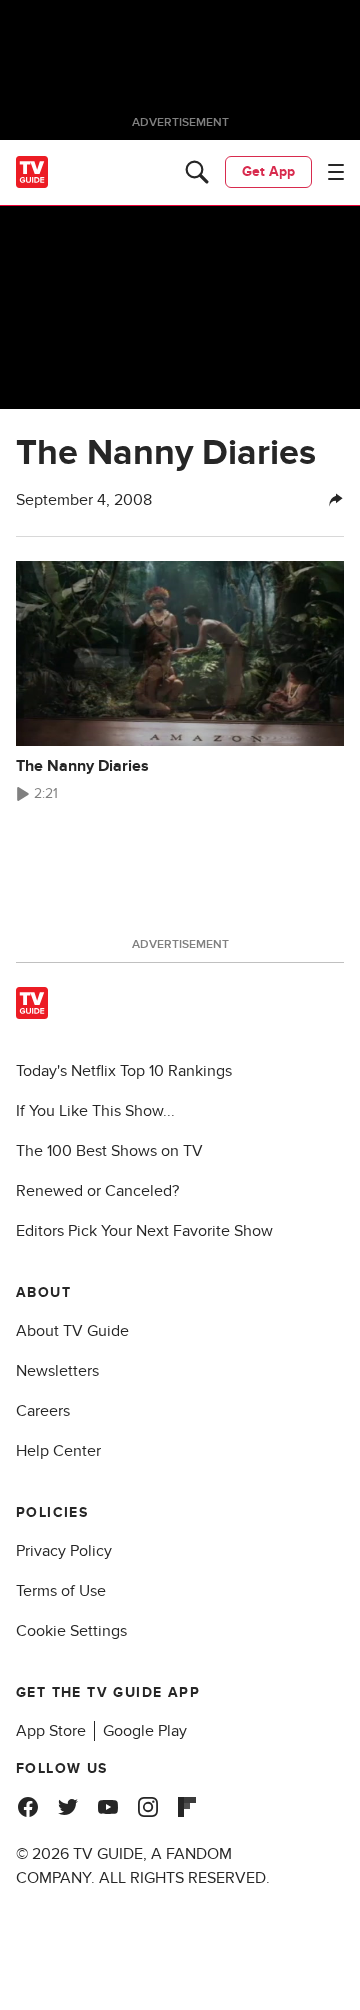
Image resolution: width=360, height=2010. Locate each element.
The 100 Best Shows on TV (109, 1151)
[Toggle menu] (336, 172)
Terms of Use (61, 1591)
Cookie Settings (71, 1631)
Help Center (58, 1451)
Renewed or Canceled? (97, 1191)
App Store (51, 1731)
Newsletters (57, 1371)
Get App (268, 171)
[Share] (336, 500)
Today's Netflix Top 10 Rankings (124, 1071)
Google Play (145, 1731)
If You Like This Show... (95, 1111)
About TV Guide (72, 1331)
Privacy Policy (64, 1551)
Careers (43, 1411)
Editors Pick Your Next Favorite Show (144, 1231)
